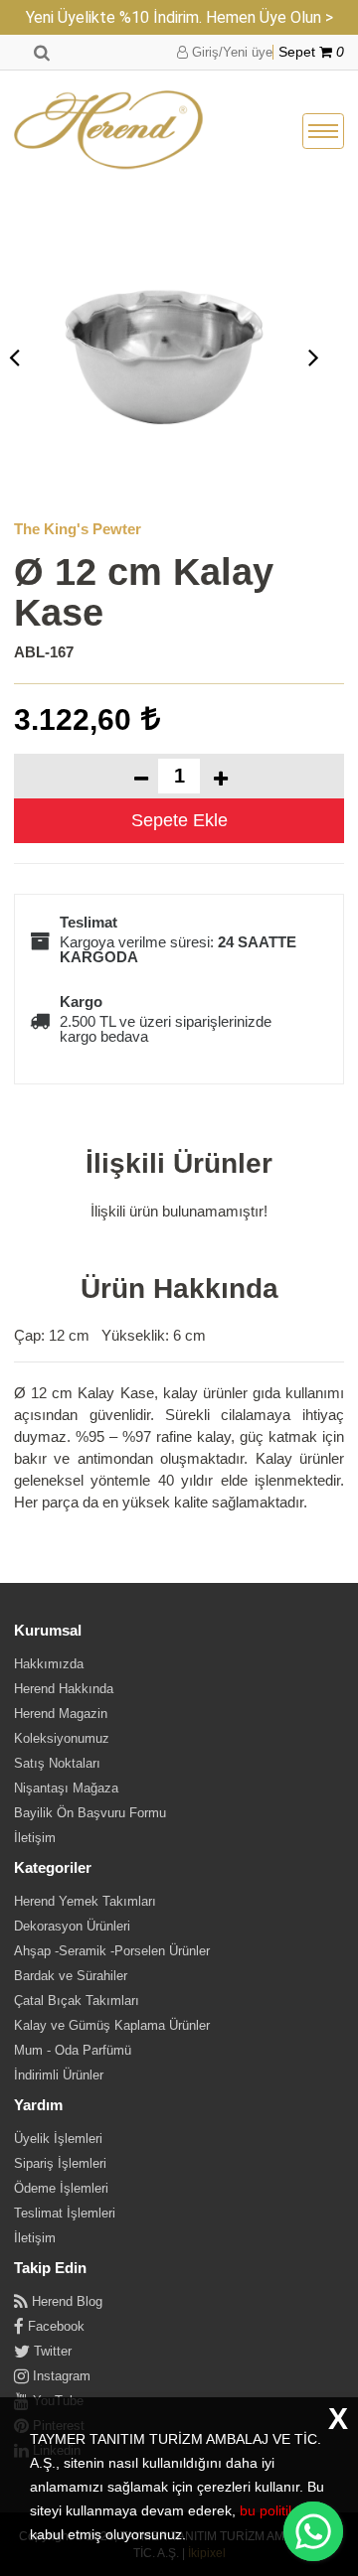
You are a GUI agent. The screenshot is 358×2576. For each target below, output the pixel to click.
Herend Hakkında (64, 1689)
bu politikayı (277, 2510)
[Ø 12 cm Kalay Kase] (164, 357)
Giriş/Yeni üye (230, 52)
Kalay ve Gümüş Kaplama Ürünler (112, 2025)
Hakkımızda (49, 1664)
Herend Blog (65, 2301)
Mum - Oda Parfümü (73, 2050)
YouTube (56, 2401)
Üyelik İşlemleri (58, 2139)
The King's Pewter (78, 529)
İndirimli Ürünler (59, 2075)
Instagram (60, 2376)
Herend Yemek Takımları (85, 1901)
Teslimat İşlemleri (65, 2213)
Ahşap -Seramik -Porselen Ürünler (112, 1951)
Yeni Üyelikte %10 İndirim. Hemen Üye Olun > (179, 17)
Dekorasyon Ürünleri (72, 1926)
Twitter (51, 2351)
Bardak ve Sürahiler (71, 1976)
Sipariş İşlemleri (60, 2163)
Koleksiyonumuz (62, 1738)
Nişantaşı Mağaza (66, 1788)
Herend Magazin (61, 1714)
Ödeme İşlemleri (61, 2188)
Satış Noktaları (57, 1763)
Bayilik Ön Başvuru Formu (90, 1813)
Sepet (311, 52)
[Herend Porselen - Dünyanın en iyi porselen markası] (108, 131)
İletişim (35, 1838)
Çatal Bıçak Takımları (77, 2001)
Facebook (54, 2326)
